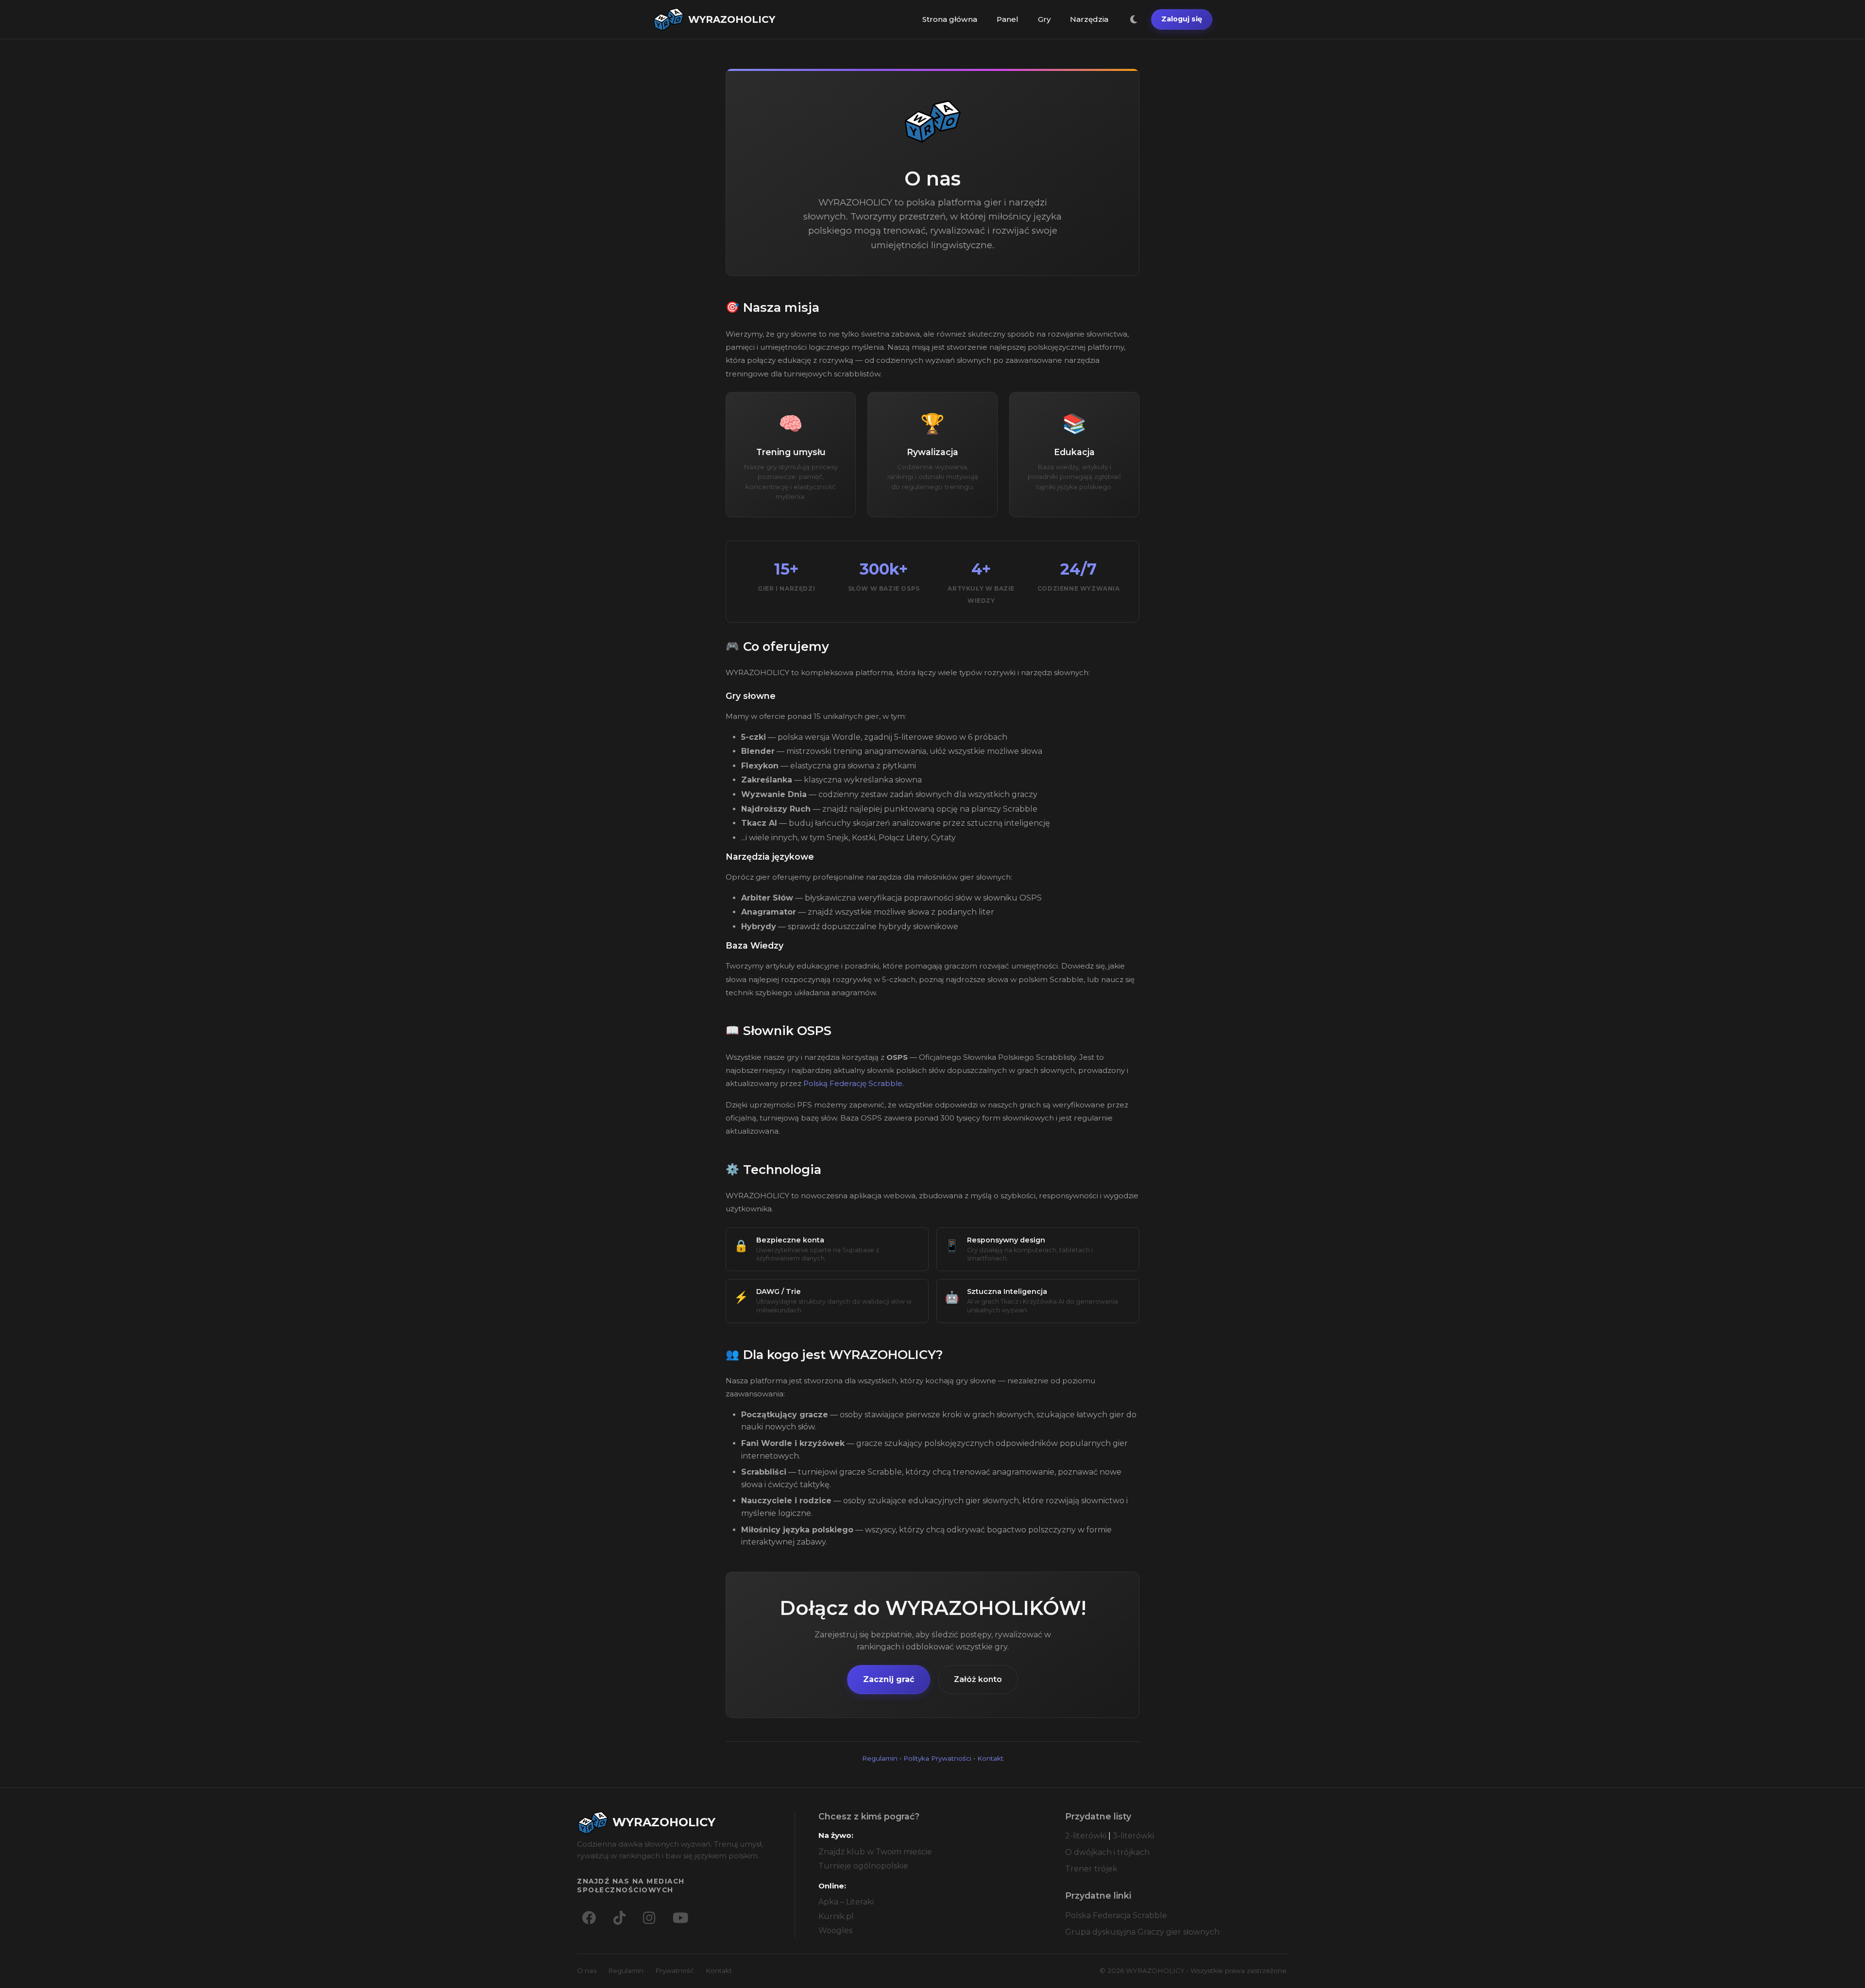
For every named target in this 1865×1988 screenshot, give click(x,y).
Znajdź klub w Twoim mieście (875, 1852)
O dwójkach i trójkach (1107, 1852)
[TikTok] (619, 1918)
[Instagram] (649, 1918)
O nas (587, 1971)
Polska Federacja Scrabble (1116, 1915)
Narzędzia (1089, 19)
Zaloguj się (1182, 19)
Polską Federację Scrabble (853, 1083)
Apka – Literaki (846, 1902)
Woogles (835, 1930)
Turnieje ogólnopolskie (863, 1866)
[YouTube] (680, 1918)
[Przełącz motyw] (1134, 19)
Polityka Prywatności (937, 1758)
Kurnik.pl (836, 1916)
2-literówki (1086, 1836)
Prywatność (675, 1971)
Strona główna (950, 19)
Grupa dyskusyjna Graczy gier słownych (1142, 1932)
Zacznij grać (889, 1679)
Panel (1008, 19)
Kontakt (990, 1758)
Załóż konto (978, 1679)
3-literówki (1133, 1836)
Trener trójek (1091, 1869)
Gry (1044, 19)
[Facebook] (589, 1918)
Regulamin (880, 1758)
